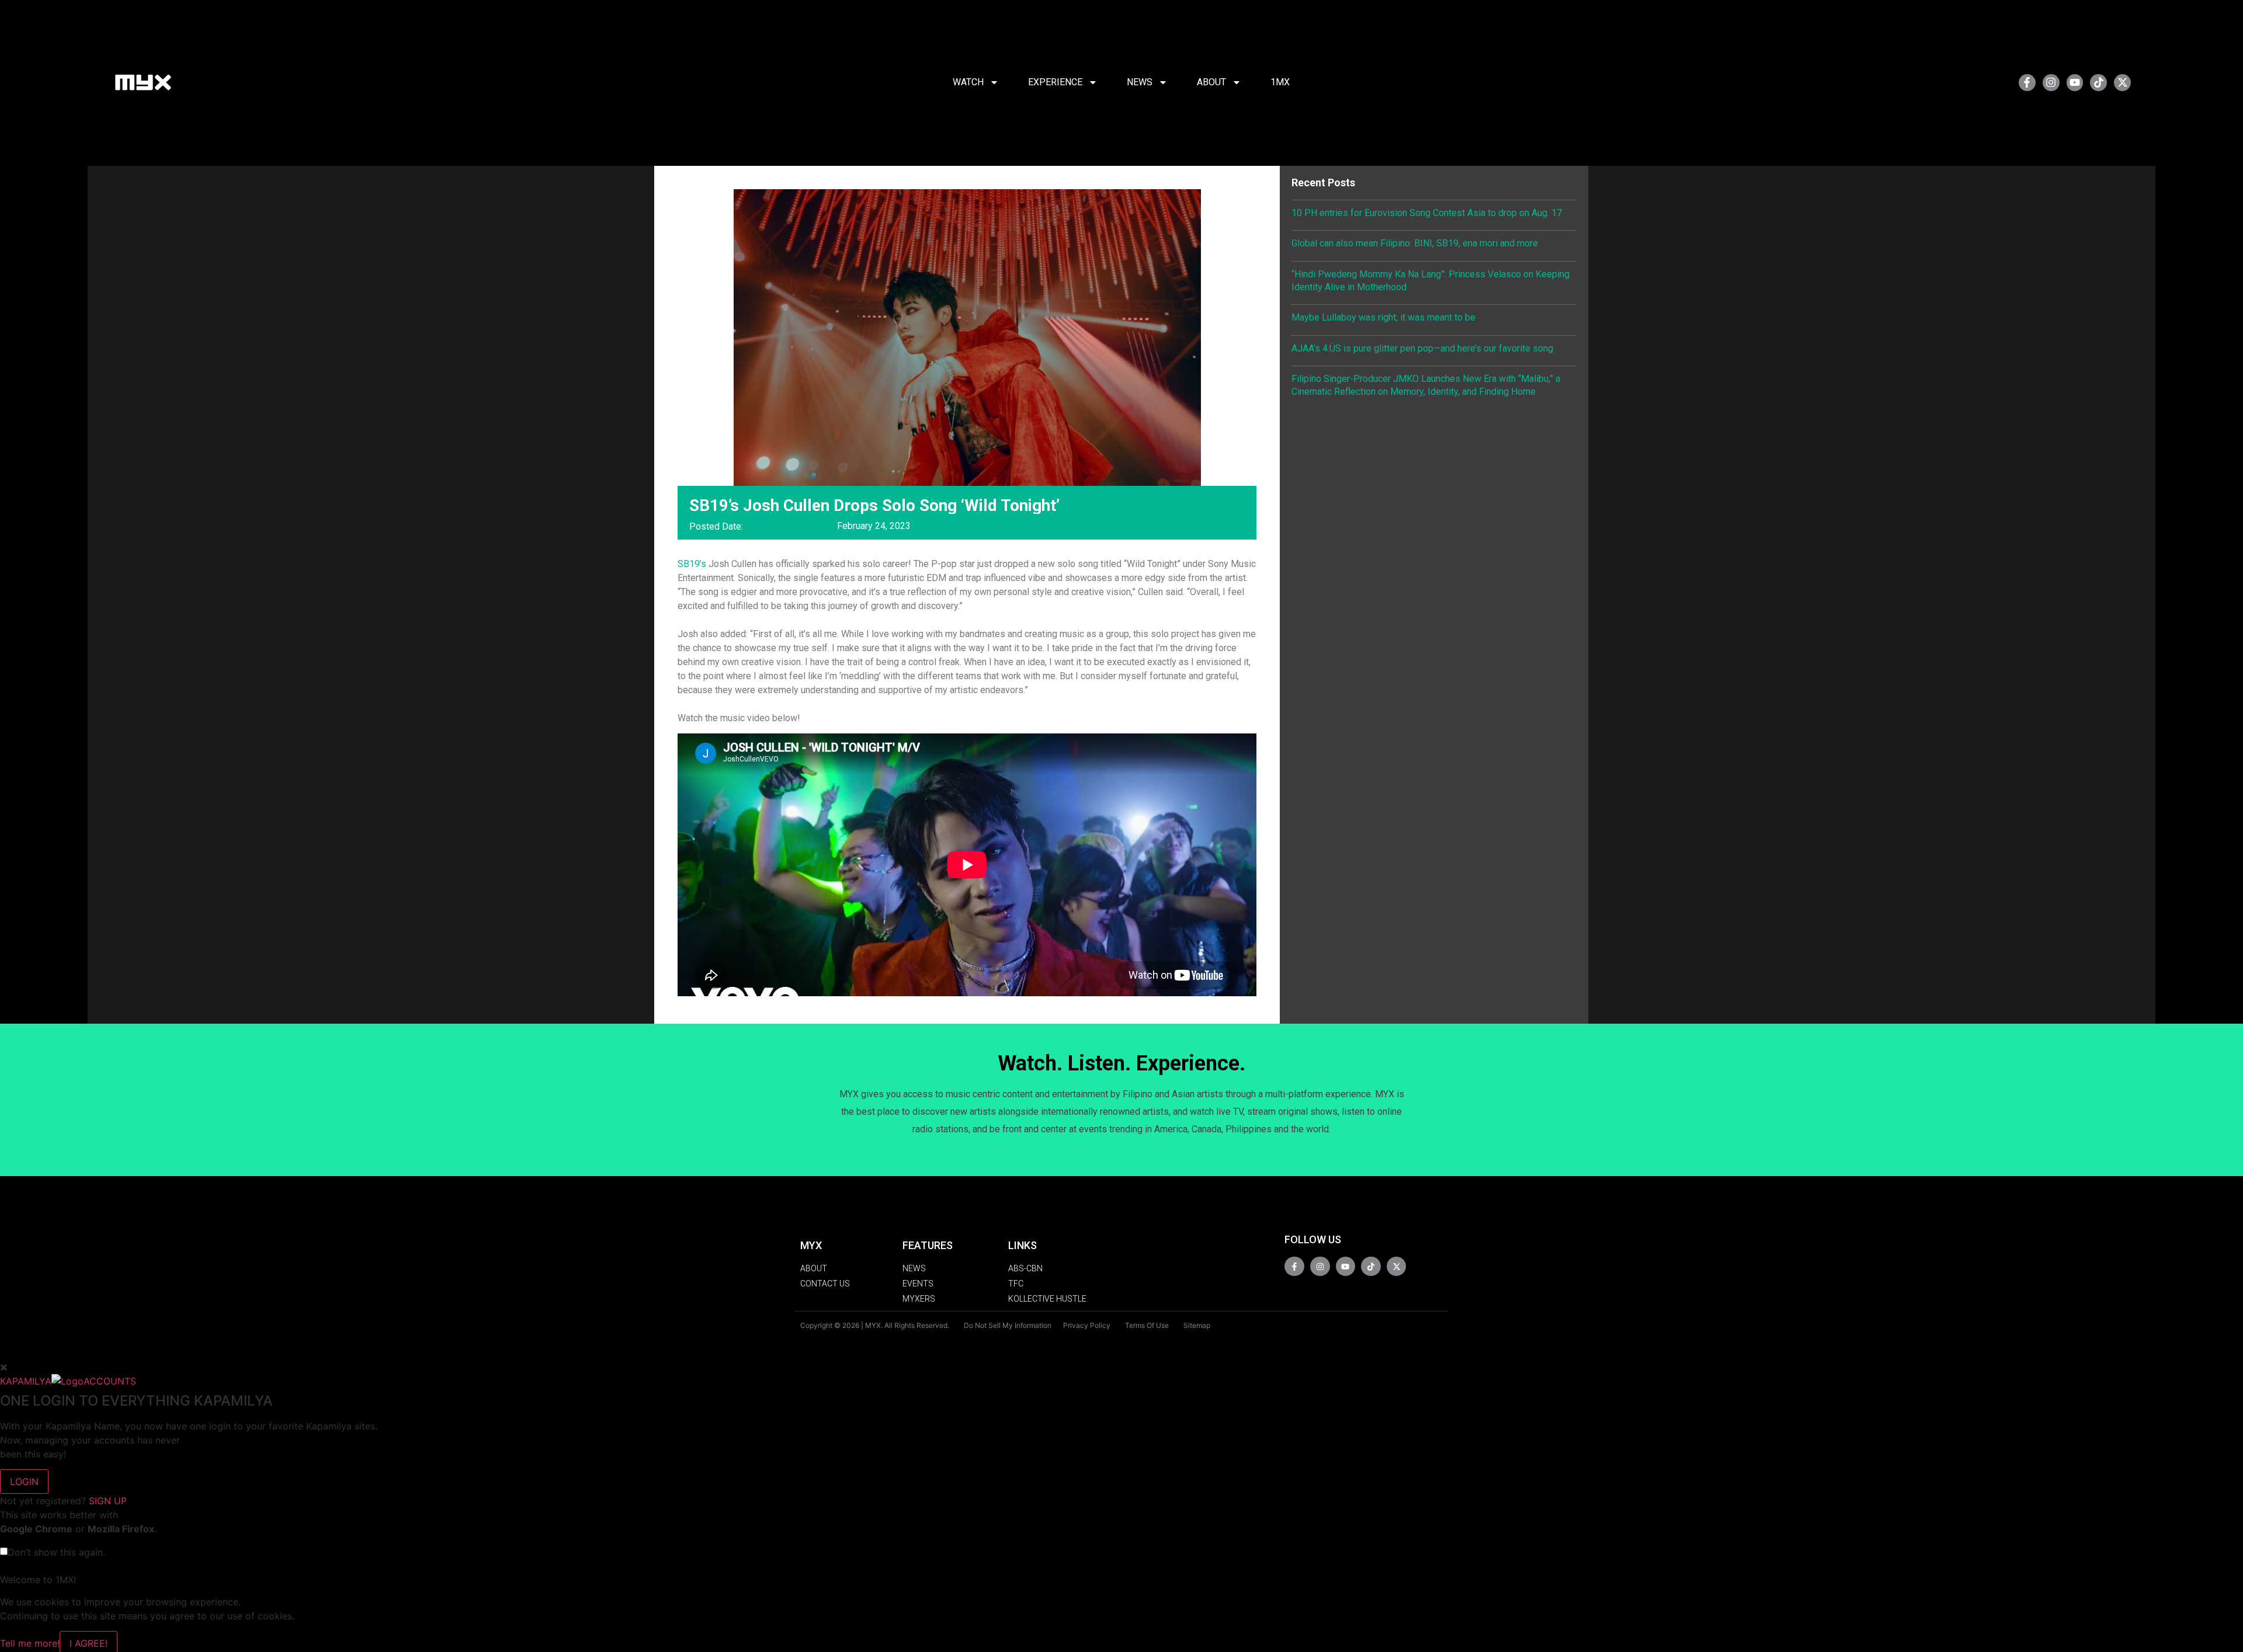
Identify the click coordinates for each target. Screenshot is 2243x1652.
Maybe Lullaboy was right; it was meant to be (1383, 317)
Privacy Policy (1087, 1325)
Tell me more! (30, 1643)
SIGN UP (108, 1501)
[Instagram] (2051, 83)
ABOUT (1211, 82)
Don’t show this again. (56, 1552)
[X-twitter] (2122, 83)
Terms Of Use (1147, 1325)
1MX (1280, 82)
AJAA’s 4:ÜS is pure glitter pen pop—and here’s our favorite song (1422, 348)
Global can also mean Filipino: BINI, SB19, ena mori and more (1415, 243)
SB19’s (692, 564)
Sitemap (1197, 1325)
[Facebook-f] (2027, 83)
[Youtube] (2075, 83)
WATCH (968, 82)
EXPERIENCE (1055, 82)
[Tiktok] (2098, 83)
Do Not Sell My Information (1008, 1325)
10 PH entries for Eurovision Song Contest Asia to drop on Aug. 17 (1427, 213)
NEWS (1140, 82)
